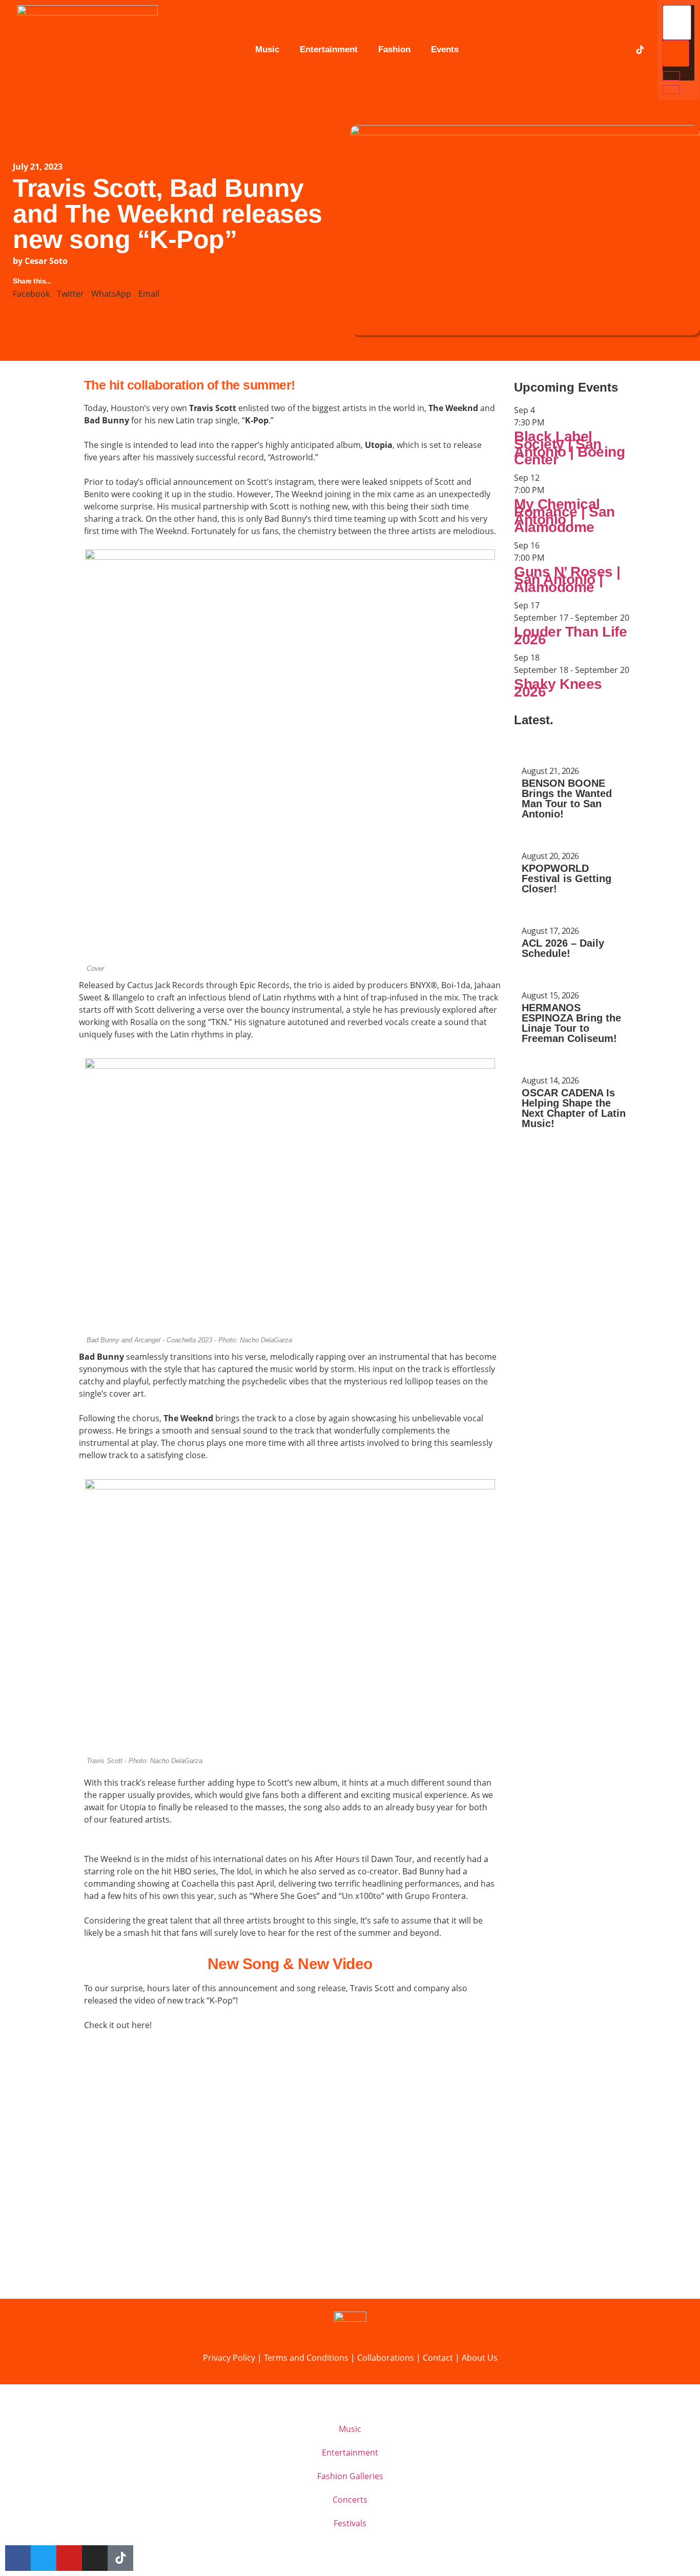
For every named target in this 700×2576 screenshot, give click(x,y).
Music (267, 49)
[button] (31, 294)
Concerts (350, 2500)
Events (445, 49)
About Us (480, 2358)
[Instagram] (619, 50)
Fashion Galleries (350, 2476)
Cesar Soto (46, 261)
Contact (438, 2358)
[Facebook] (556, 50)
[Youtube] (598, 50)
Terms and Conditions (307, 2358)
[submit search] (676, 53)
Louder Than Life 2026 (570, 636)
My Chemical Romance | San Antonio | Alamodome (564, 516)
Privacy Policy (229, 2358)
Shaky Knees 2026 (558, 688)
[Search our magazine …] (677, 23)
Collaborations (387, 2358)
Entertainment (329, 49)
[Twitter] (577, 50)
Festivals (350, 2523)
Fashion (394, 49)
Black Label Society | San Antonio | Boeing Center (569, 448)
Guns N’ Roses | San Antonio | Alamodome (567, 579)
